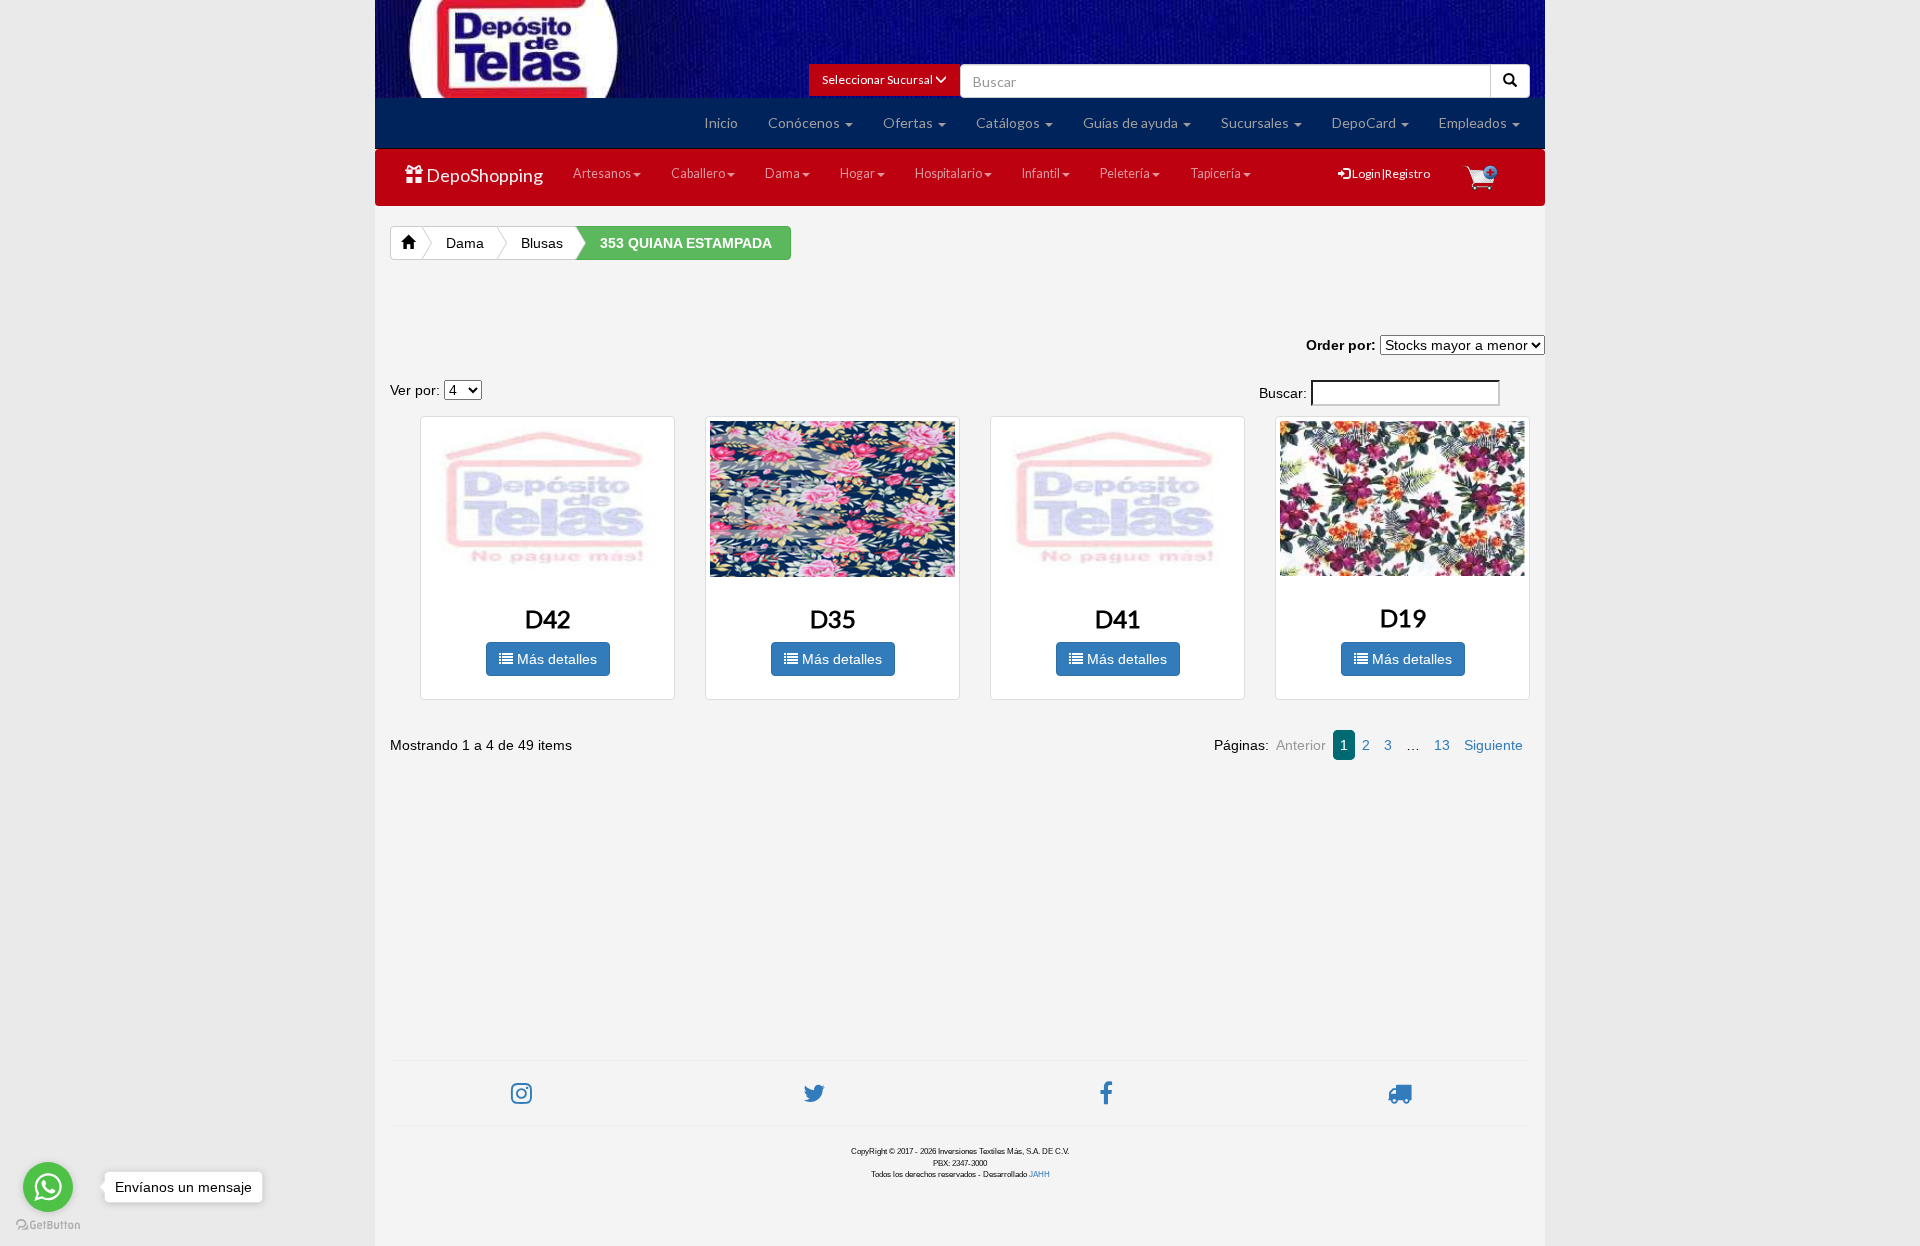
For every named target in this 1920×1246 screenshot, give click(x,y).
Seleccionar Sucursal (878, 79)
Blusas (542, 243)
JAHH (1039, 1174)
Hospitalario (948, 173)
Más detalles (555, 659)
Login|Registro (1390, 173)
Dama (782, 173)
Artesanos (602, 173)
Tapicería (1215, 173)
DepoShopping (483, 175)
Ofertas (909, 122)
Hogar (857, 173)
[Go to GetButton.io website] (48, 1225)
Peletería (1125, 173)
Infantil (1041, 173)
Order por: (1341, 345)
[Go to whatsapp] (48, 1187)
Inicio (721, 122)
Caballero (698, 173)
